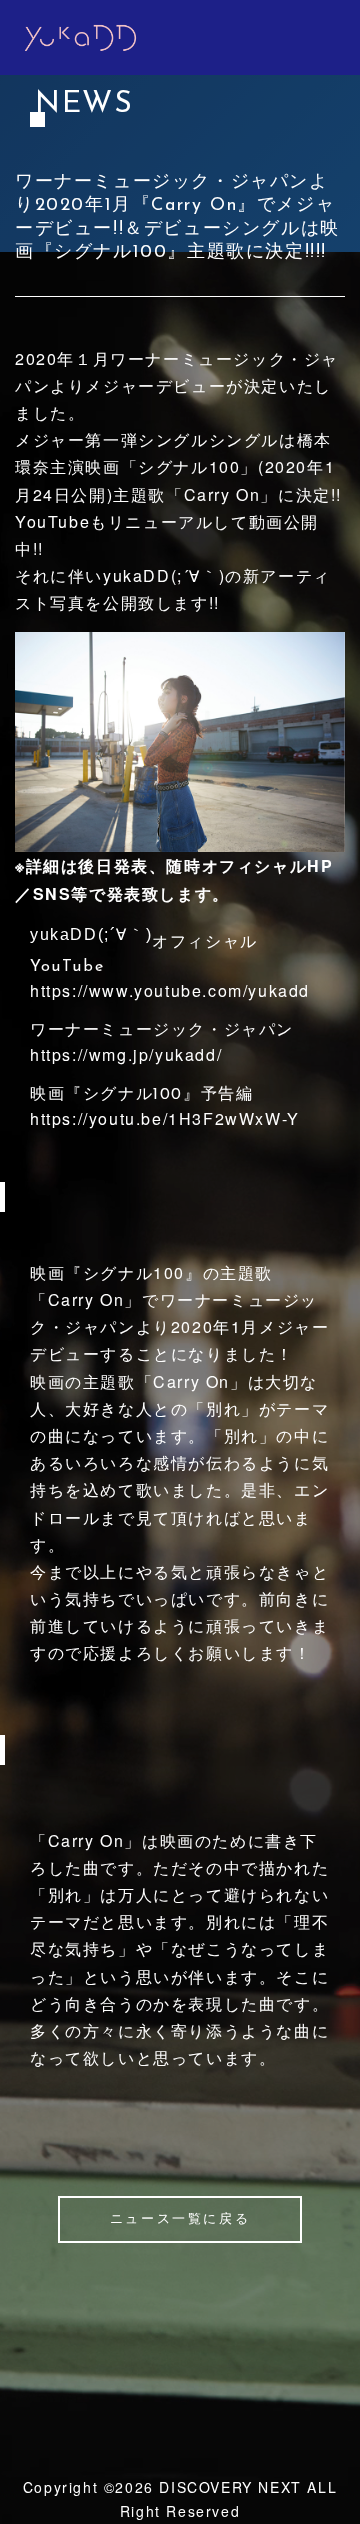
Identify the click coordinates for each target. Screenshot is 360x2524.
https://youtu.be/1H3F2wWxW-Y (165, 1118)
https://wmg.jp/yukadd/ (126, 1054)
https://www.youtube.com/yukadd (170, 990)
